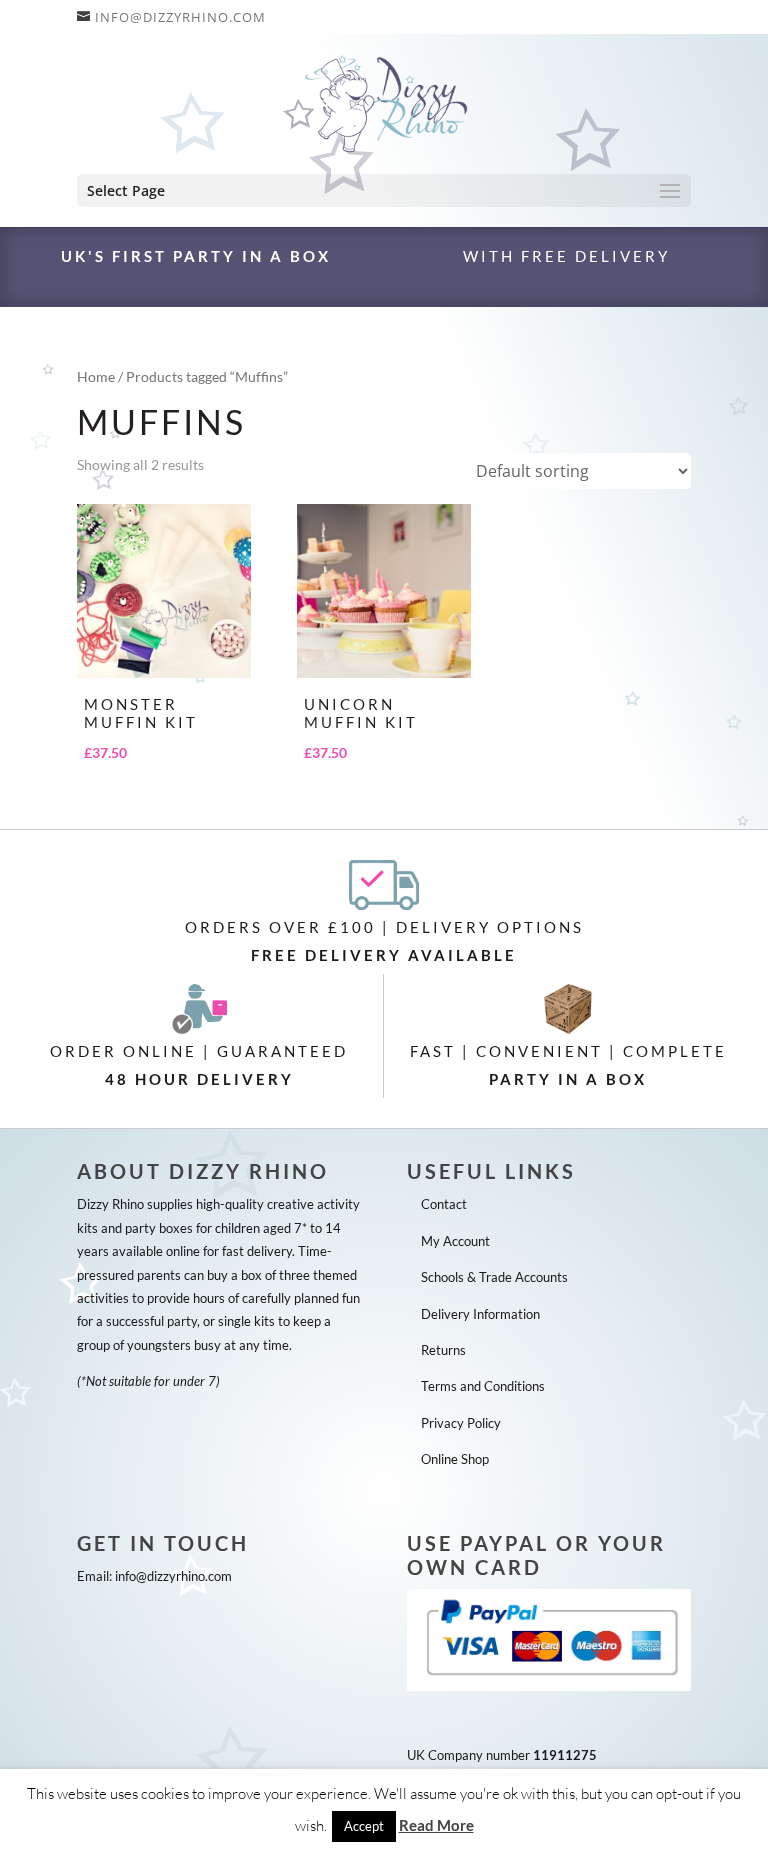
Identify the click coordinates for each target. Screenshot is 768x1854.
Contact (444, 1204)
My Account (455, 1241)
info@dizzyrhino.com (173, 1576)
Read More (436, 1825)
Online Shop (455, 1459)
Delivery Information (480, 1314)
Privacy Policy (461, 1423)
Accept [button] (364, 1826)
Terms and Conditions (483, 1386)
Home (96, 376)
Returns (443, 1350)
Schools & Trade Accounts (494, 1277)
